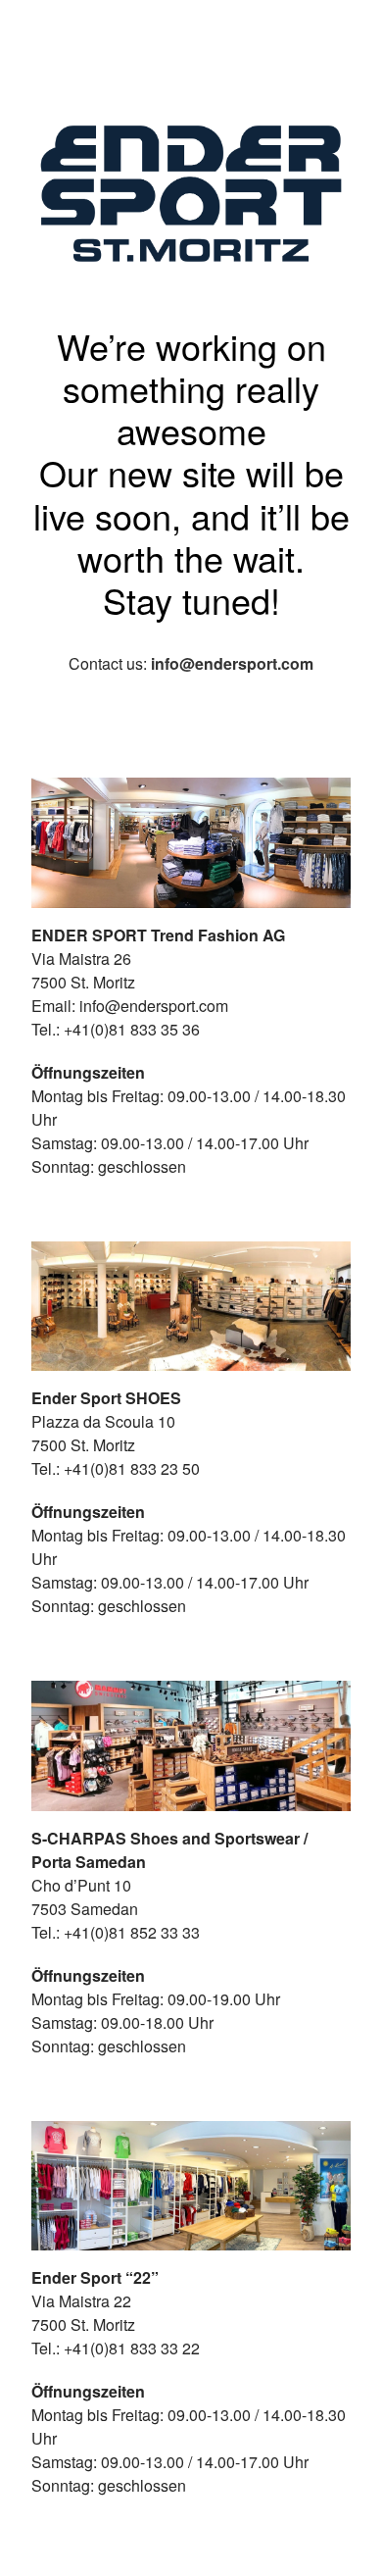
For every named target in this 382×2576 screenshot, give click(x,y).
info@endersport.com (232, 663)
